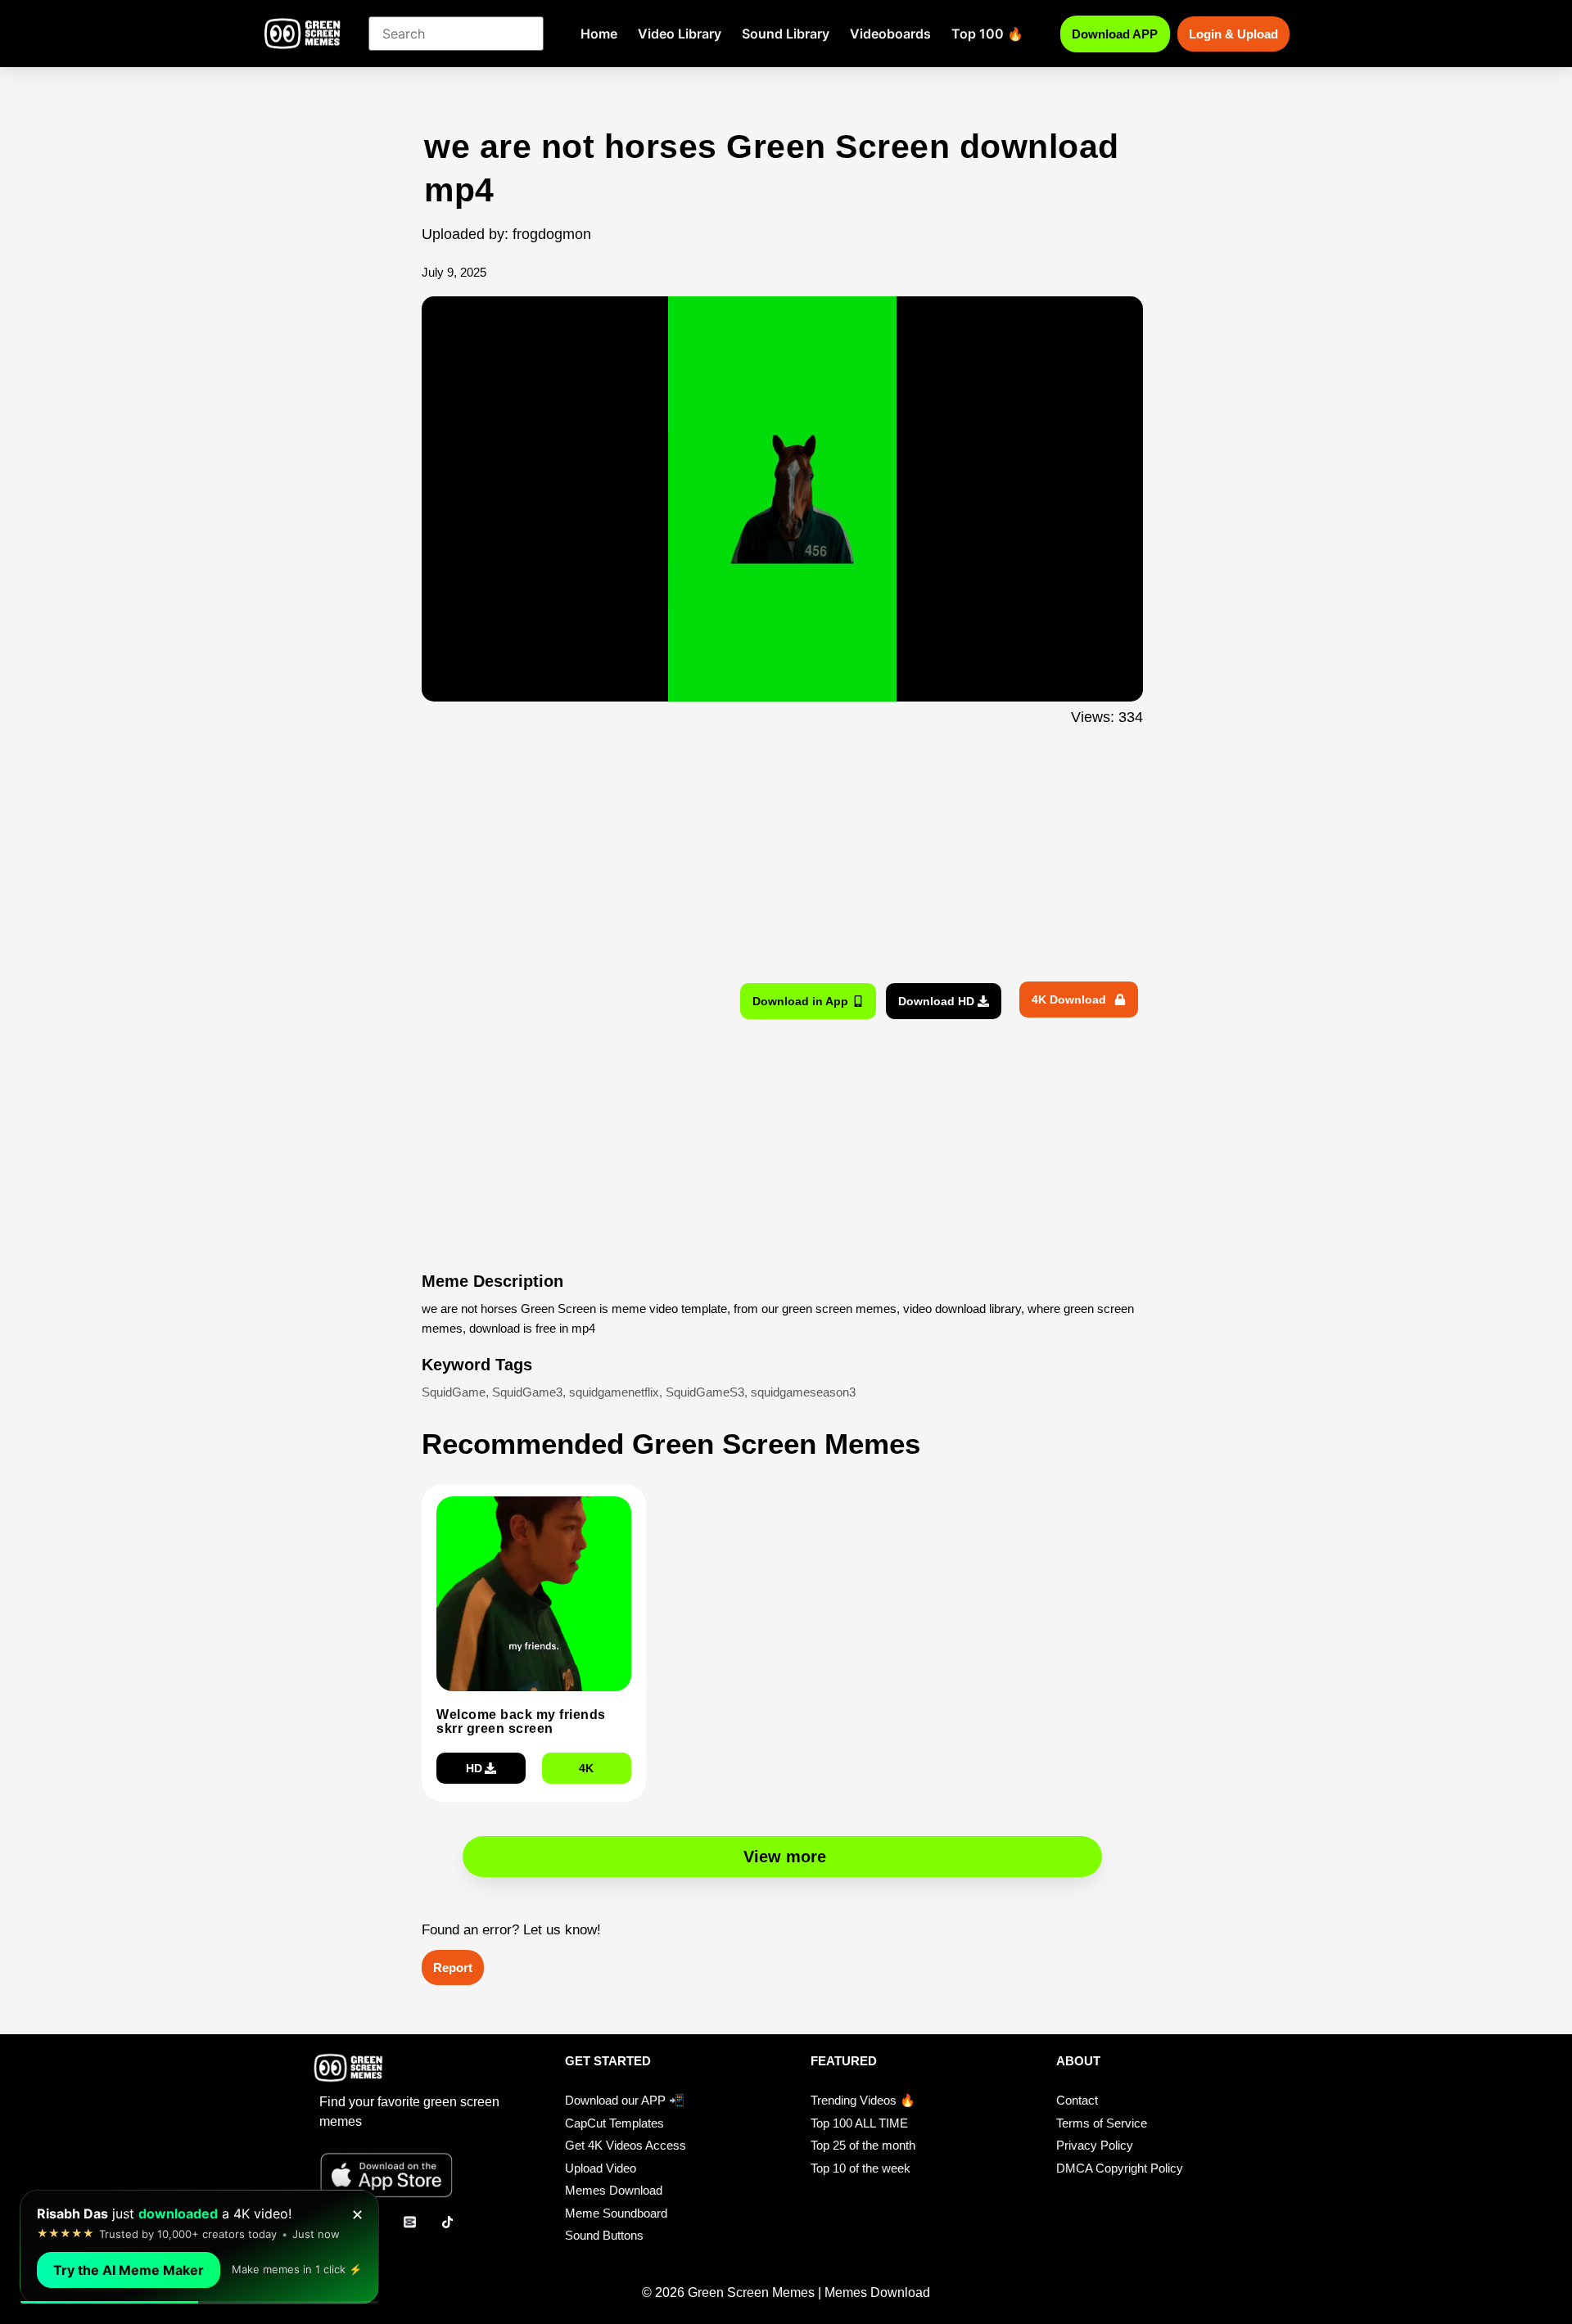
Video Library (680, 34)
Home (599, 34)
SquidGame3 (527, 1392)
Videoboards (890, 34)
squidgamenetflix (614, 1392)
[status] (199, 2247)
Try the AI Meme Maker (129, 2270)
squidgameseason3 (803, 1392)
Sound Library (786, 34)
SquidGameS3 (705, 1392)
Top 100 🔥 (987, 34)
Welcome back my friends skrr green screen (521, 1722)
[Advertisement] (334, 453)
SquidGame (454, 1392)
